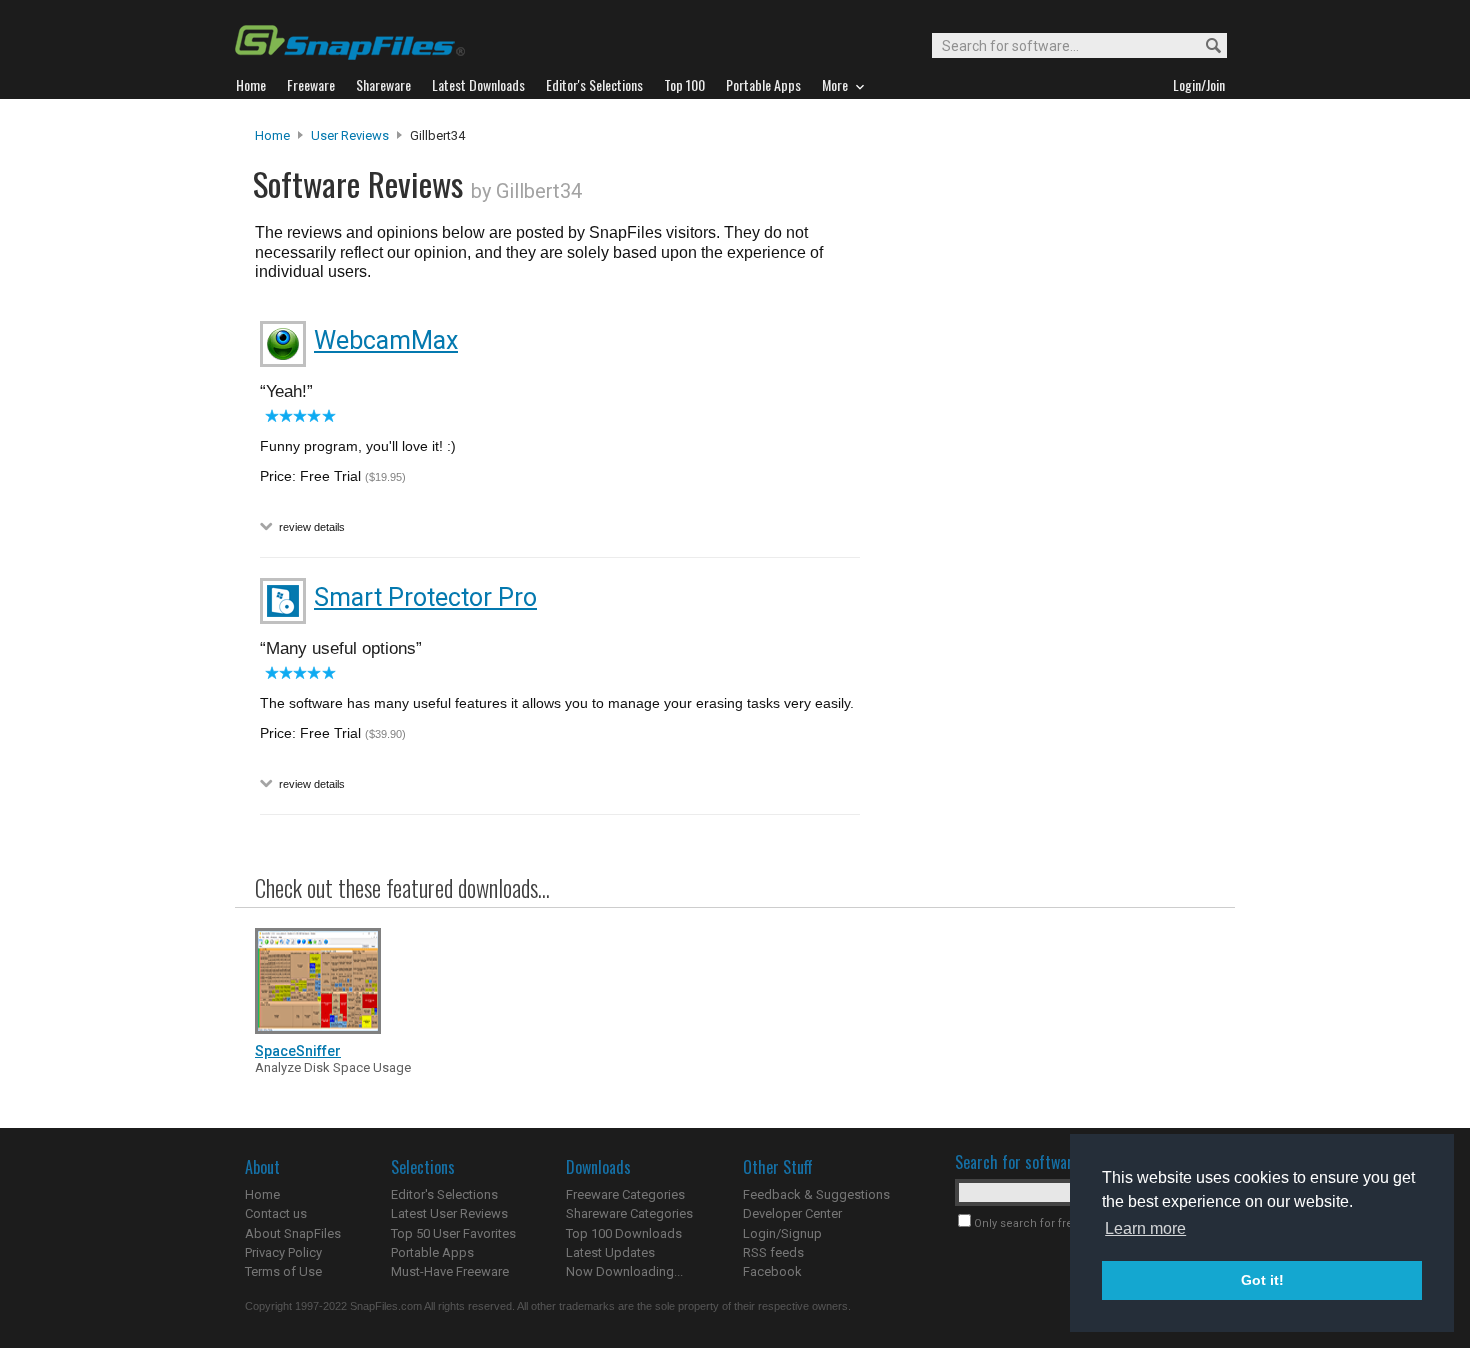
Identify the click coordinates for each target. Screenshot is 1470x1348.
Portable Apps (432, 1252)
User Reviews (350, 135)
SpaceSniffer (298, 1051)
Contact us (276, 1213)
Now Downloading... (624, 1271)
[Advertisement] (1045, 533)
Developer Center (792, 1213)
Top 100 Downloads (624, 1233)
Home (272, 135)
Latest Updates (610, 1252)
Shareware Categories (629, 1213)
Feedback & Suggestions (816, 1194)
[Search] (1204, 46)
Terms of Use (283, 1271)
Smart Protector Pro (425, 597)
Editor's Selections (444, 1194)
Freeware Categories (625, 1194)
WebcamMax (386, 340)
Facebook (772, 1271)
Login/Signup (782, 1233)
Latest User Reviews (449, 1213)
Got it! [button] (1262, 1280)
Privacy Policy (283, 1252)
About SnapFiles (293, 1233)
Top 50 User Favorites (453, 1233)
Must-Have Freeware (450, 1271)
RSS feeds (773, 1252)
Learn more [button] (1145, 1228)
